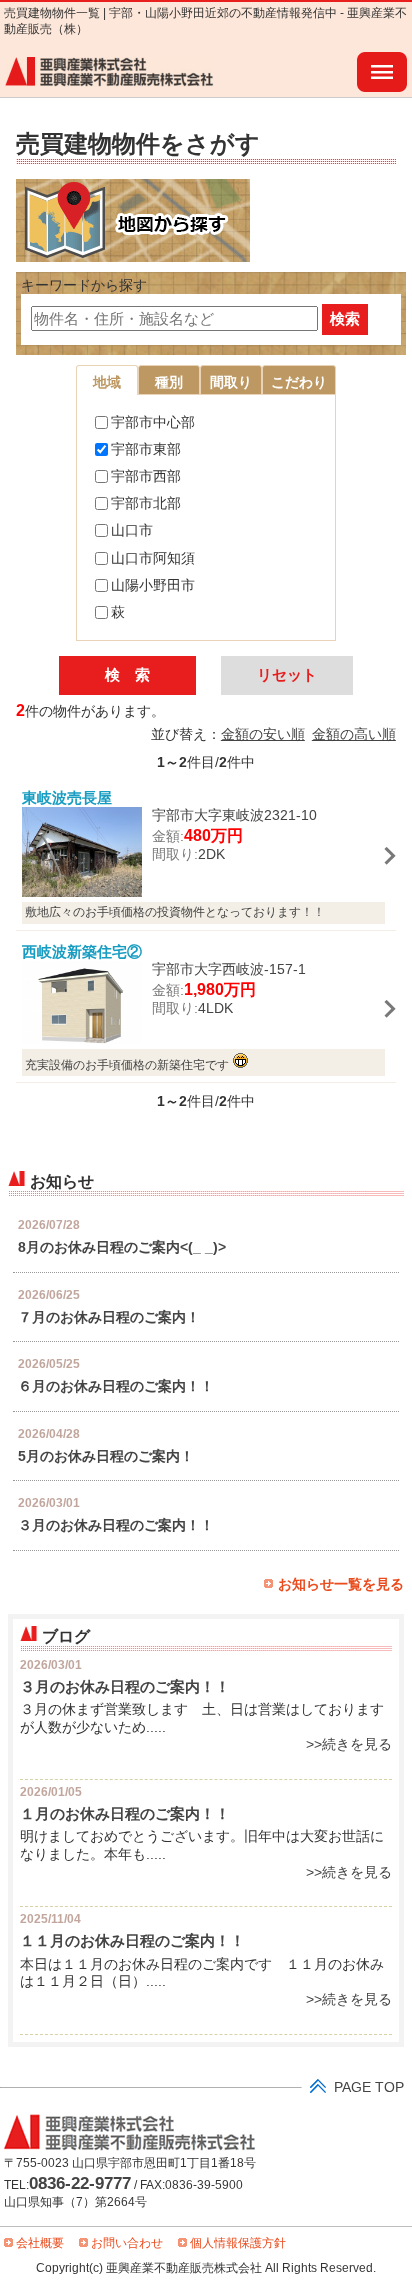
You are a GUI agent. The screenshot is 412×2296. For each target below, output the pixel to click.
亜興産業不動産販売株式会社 (109, 72)
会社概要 (40, 2243)
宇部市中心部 (153, 422)
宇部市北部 (146, 503)
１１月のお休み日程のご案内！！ (132, 1940)
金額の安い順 (263, 734)
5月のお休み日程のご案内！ (106, 1456)
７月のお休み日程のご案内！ (109, 1317)
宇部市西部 (146, 476)
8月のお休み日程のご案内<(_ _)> (122, 1247)
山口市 (132, 530)
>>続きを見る (349, 1744)
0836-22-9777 (80, 2183)
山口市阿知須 (153, 558)
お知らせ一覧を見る (341, 1584)
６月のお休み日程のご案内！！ (116, 1386)
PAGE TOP (369, 2087)
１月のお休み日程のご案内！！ (125, 1813)
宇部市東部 (146, 449)
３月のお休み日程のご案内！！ (116, 1525)
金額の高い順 (354, 734)
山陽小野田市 (153, 585)
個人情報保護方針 (238, 2243)
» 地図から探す (133, 220)
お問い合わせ (127, 2243)
